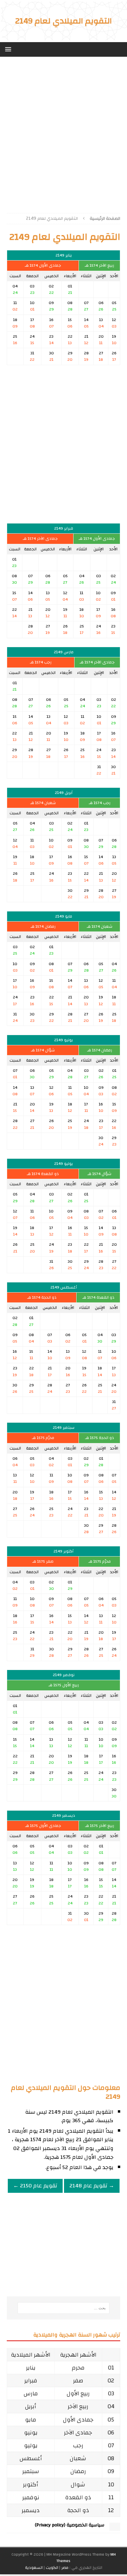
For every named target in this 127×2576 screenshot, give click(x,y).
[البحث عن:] (64, 2308)
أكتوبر (31, 2484)
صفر (78, 2380)
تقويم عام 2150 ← (35, 2186)
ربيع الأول (78, 2393)
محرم (78, 2368)
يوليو (31, 2445)
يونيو (31, 2432)
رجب (78, 2445)
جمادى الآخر (78, 2432)
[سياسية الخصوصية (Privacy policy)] (115, 2527)
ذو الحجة (78, 2510)
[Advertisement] (63, 132)
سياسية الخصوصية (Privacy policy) (70, 2525)
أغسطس (31, 2458)
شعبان (78, 2458)
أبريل (31, 2406)
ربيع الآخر (78, 2406)
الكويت (52, 2568)
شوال (78, 2484)
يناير (31, 2368)
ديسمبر (31, 2510)
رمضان (78, 2471)
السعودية (34, 2568)
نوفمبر (31, 2497)
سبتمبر (31, 2471)
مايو (31, 2420)
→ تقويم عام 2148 (92, 2186)
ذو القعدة (78, 2497)
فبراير (31, 2380)
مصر (65, 2568)
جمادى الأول (78, 2420)
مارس (31, 2393)
